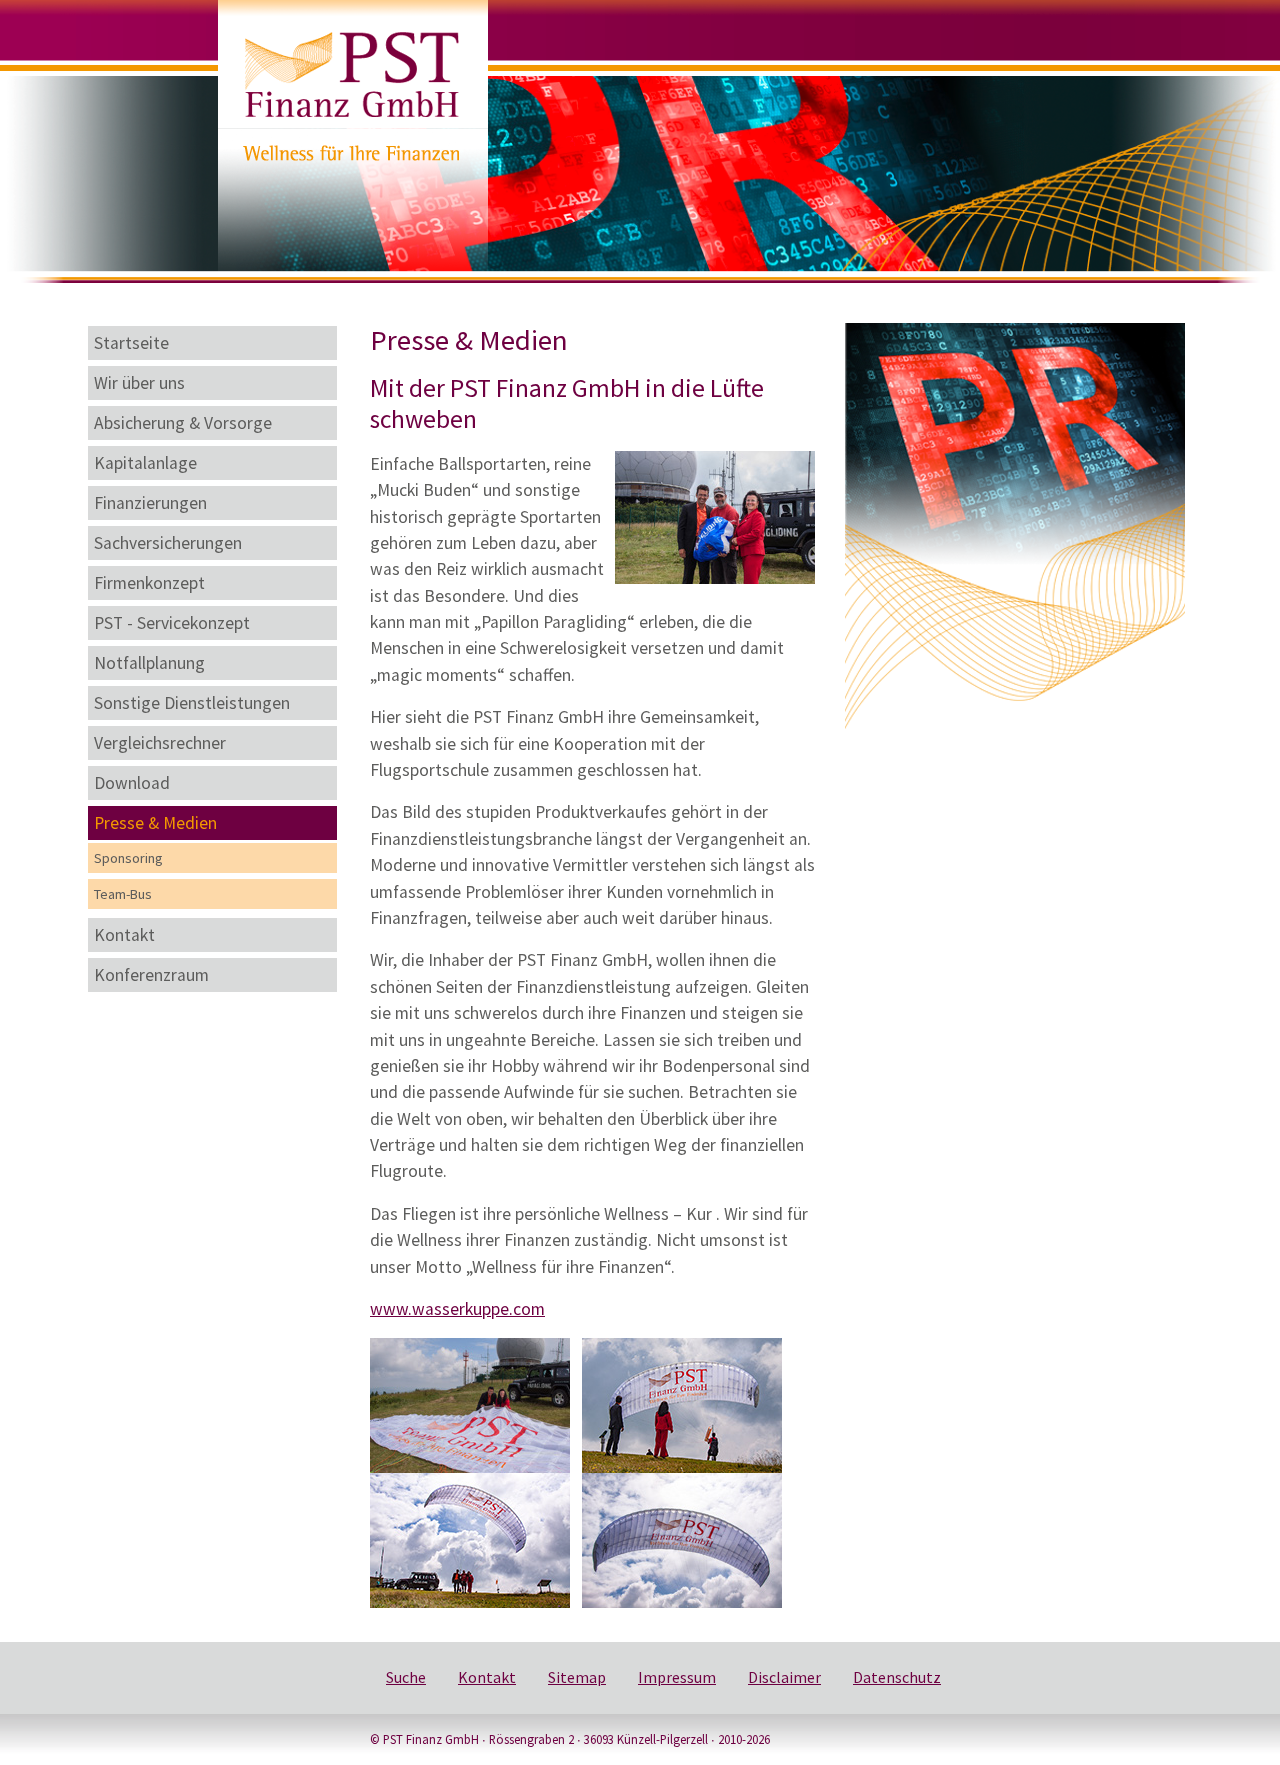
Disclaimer (784, 1677)
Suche (406, 1677)
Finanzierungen (150, 503)
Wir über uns (139, 383)
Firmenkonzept (149, 583)
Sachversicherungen (168, 543)
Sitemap (577, 1677)
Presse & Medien (155, 823)
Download (132, 783)
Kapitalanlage (145, 463)
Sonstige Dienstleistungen (192, 703)
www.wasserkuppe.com (457, 1309)
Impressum (677, 1677)
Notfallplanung (149, 663)
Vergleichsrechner (160, 743)
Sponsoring (128, 858)
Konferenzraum (151, 975)
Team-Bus (123, 894)
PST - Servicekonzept (172, 623)
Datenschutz (897, 1677)
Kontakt (124, 935)
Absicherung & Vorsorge (183, 423)
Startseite (131, 343)
